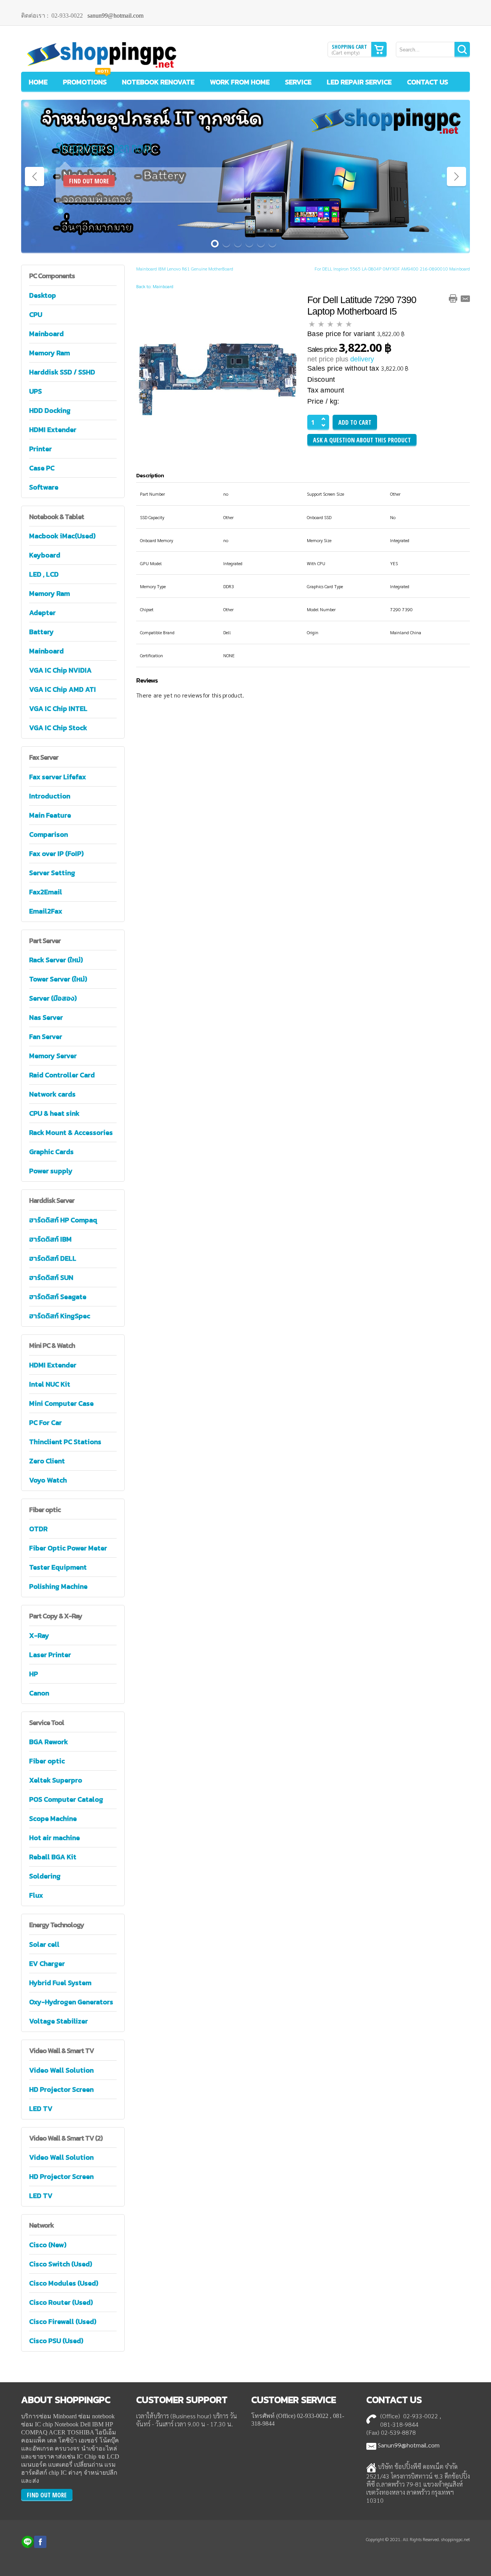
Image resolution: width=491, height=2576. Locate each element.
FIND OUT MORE (89, 181)
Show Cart (379, 49)
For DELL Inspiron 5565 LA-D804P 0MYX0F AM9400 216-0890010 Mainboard (392, 269)
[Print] (453, 298)
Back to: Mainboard (155, 286)
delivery (362, 359)
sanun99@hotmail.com (115, 16)
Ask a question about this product (362, 440)
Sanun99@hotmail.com (409, 2445)
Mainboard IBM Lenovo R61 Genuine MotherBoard (185, 269)
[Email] (465, 298)
